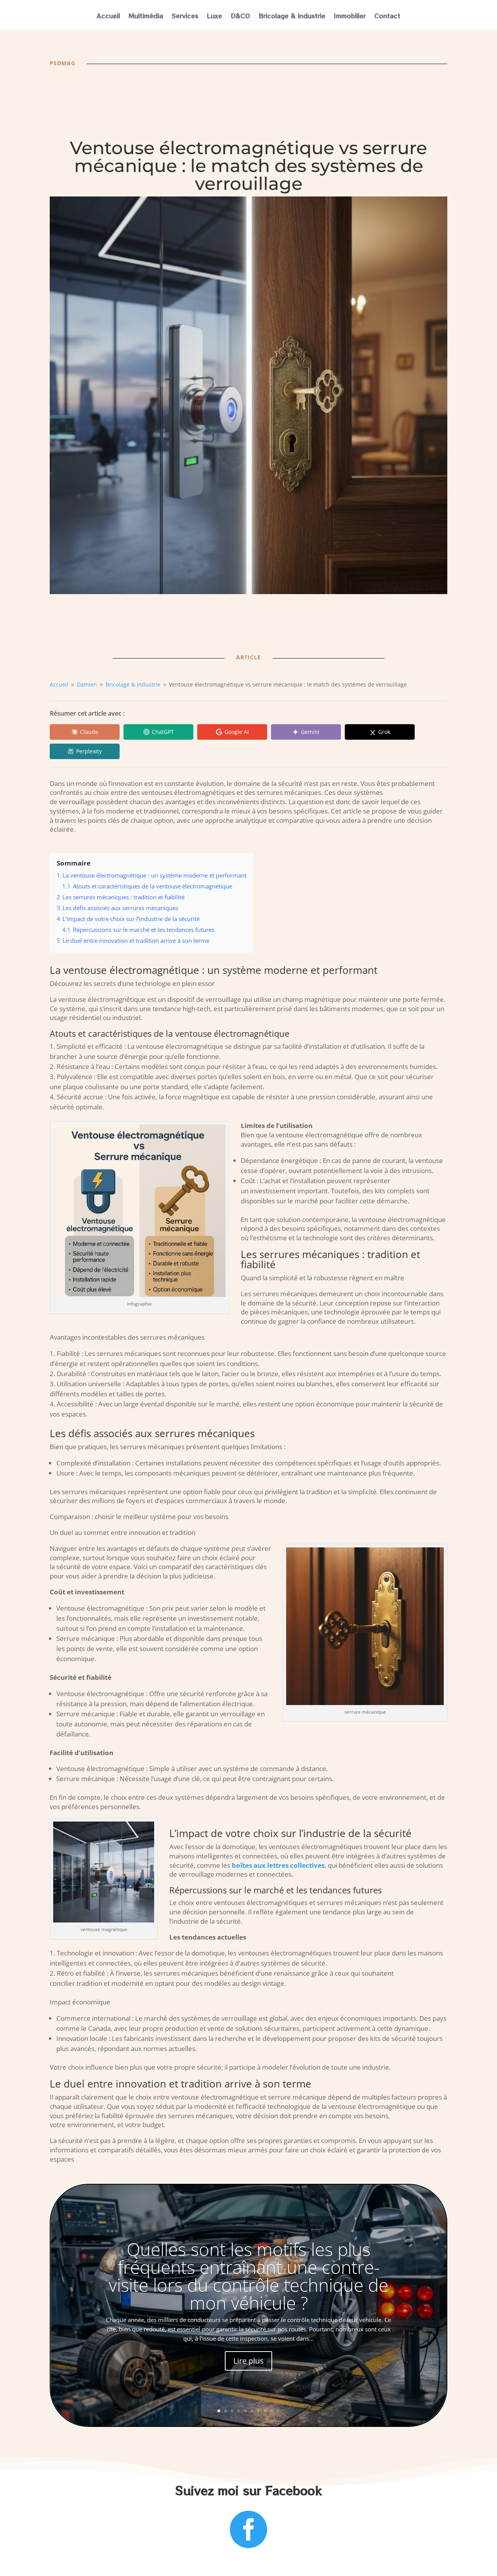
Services (185, 17)
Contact (387, 17)
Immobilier (350, 17)
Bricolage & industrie (292, 17)
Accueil (108, 17)
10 (278, 2411)
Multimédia (146, 17)
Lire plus (248, 2361)
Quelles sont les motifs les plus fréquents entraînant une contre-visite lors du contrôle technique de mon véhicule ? (248, 2276)
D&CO (240, 17)
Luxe (215, 17)
